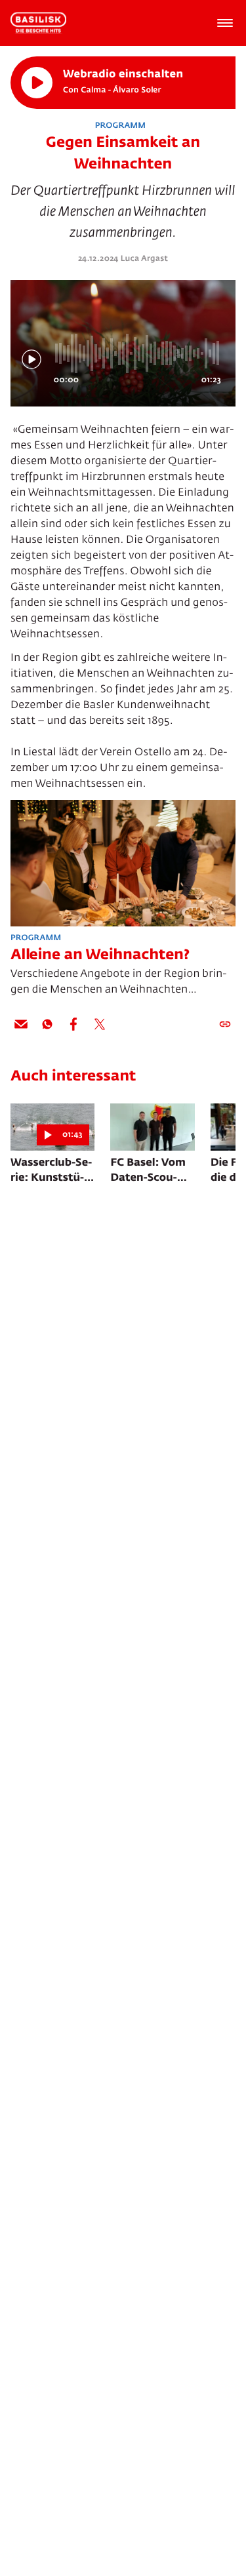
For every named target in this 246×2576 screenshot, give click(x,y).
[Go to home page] (38, 23)
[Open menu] (225, 23)
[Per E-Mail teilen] (21, 1024)
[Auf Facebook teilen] (73, 1024)
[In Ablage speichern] (225, 1024)
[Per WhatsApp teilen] (47, 1024)
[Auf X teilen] (100, 1024)
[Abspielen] (37, 83)
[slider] (139, 353)
